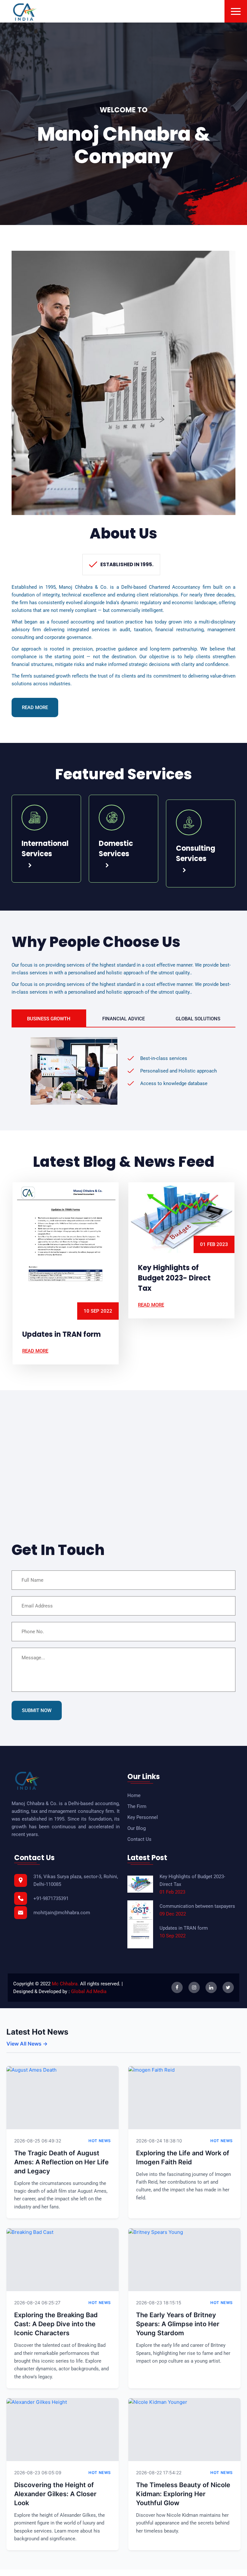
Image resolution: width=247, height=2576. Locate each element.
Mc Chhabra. (65, 1984)
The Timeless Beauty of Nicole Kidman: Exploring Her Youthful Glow (183, 2494)
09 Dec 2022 (214, 1253)
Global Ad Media (89, 1991)
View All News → (27, 2044)
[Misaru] (25, 12)
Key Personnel (143, 1817)
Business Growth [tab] (49, 1019)
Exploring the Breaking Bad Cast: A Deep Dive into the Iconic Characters (56, 2324)
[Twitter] (228, 1987)
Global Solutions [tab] (198, 1019)
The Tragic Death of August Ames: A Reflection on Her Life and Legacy (61, 2162)
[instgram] (194, 1987)
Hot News (100, 2141)
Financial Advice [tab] (123, 1019)
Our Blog (137, 1828)
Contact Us (139, 1839)
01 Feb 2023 (98, 1244)
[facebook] (177, 1987)
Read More (35, 707)
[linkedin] (211, 1987)
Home (134, 1795)
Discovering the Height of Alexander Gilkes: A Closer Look (55, 2494)
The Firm (137, 1806)
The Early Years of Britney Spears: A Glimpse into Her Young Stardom (178, 2324)
